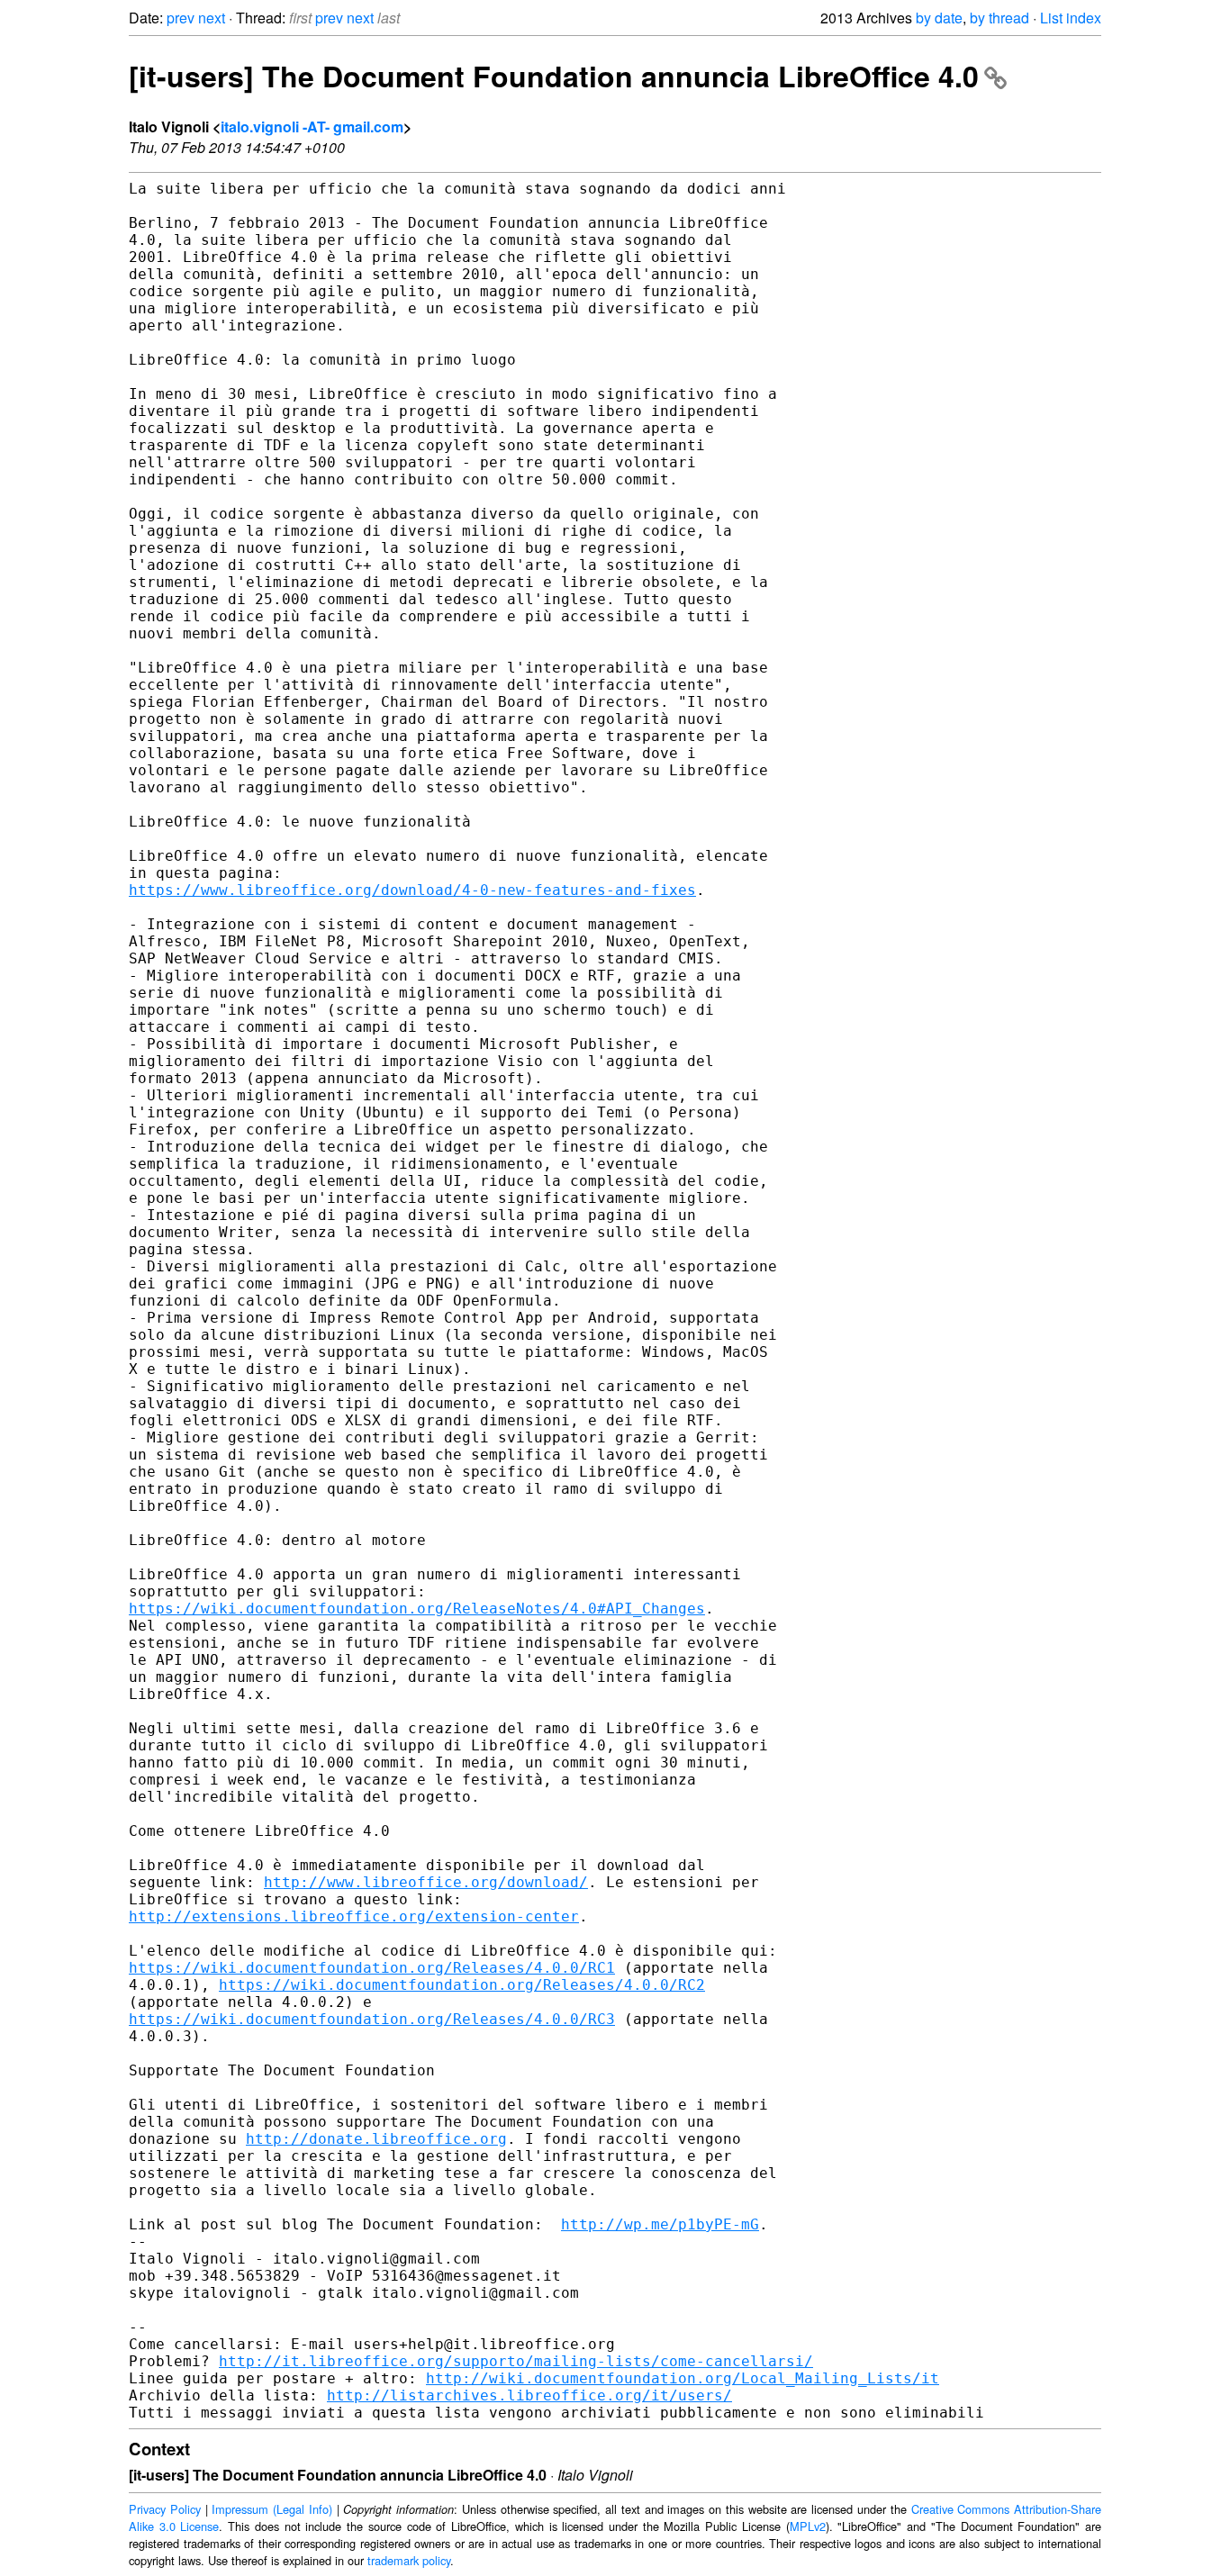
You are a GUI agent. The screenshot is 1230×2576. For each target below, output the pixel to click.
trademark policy (409, 2560)
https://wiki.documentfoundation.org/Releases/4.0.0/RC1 (372, 1968)
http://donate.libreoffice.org (376, 2139)
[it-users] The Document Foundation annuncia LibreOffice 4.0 (554, 76)
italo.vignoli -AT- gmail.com (312, 127)
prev (181, 18)
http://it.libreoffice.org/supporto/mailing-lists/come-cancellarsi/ (516, 2361)
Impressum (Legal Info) (272, 2509)
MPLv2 (808, 2526)
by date (939, 18)
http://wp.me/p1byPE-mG (660, 2224)
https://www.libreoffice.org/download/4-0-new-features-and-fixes (412, 890)
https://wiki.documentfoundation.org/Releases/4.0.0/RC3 (372, 2019)
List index (1071, 18)
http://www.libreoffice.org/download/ (426, 1882)
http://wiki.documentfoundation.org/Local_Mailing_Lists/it (683, 2378)
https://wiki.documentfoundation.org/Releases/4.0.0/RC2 (462, 1985)
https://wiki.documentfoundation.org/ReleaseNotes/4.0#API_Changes (417, 1609)
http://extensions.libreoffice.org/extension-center (354, 1916)
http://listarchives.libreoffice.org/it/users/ (529, 2395)
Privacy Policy (165, 2509)
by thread (999, 18)
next (212, 18)
